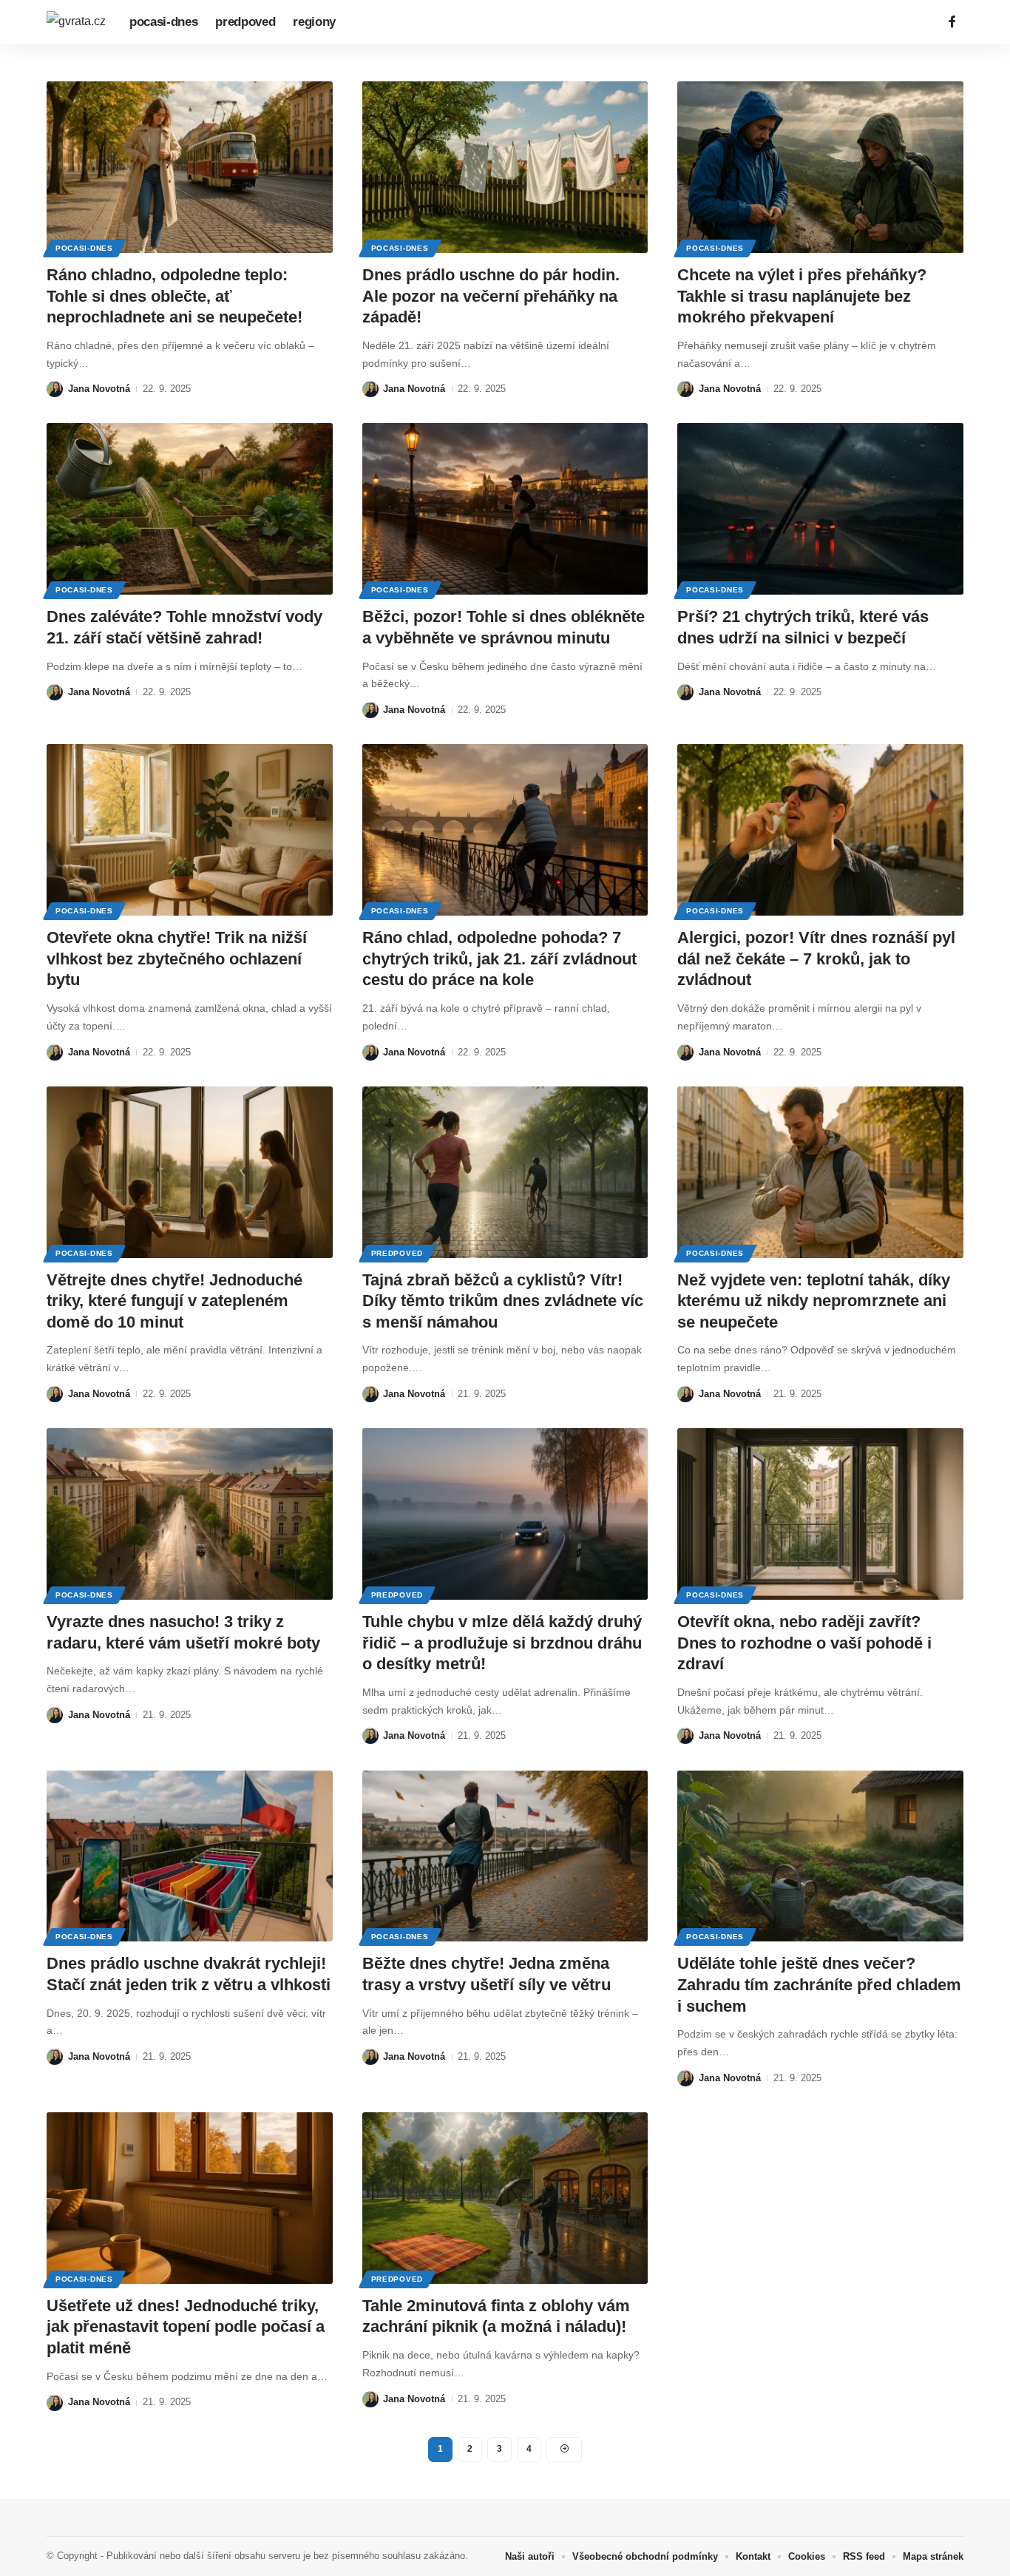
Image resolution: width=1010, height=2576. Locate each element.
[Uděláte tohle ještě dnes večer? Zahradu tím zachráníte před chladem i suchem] (820, 1856)
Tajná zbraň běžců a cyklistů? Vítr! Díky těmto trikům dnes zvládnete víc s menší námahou (503, 1301)
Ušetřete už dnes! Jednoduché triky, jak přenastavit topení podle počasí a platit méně (186, 2327)
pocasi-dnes (84, 248)
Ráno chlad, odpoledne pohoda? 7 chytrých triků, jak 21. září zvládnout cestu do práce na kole (499, 959)
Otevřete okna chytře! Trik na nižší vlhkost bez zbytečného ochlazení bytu (177, 959)
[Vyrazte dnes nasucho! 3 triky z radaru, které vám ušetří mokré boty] (190, 1514)
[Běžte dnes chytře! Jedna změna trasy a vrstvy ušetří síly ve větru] (505, 1856)
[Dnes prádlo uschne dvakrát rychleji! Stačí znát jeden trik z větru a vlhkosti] (190, 1856)
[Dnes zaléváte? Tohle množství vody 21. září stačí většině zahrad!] (190, 509)
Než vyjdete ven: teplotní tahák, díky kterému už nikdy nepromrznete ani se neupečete (814, 1301)
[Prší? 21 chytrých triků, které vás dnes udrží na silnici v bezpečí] (820, 509)
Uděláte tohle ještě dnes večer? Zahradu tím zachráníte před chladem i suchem (819, 1984)
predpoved (397, 1253)
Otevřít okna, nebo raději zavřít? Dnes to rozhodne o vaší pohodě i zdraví (804, 1643)
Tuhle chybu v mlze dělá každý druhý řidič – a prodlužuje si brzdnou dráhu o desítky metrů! (502, 1643)
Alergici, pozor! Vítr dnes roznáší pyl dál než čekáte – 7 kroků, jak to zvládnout (816, 959)
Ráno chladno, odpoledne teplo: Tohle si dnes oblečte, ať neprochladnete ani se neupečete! (174, 296)
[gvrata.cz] (76, 22)
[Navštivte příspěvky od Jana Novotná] (55, 389)
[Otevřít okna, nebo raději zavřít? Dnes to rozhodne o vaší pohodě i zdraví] (820, 1514)
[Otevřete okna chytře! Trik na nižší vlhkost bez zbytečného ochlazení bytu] (190, 830)
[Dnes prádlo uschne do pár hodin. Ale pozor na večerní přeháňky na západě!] (505, 167)
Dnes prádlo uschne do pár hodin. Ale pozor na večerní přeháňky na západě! (491, 296)
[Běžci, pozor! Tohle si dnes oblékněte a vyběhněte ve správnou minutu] (505, 509)
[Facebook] (952, 22)
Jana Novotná (99, 389)
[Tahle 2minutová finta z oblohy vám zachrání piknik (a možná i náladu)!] (505, 2198)
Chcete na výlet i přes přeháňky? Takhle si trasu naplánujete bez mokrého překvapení (802, 296)
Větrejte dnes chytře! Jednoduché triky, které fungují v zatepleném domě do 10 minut (174, 1301)
